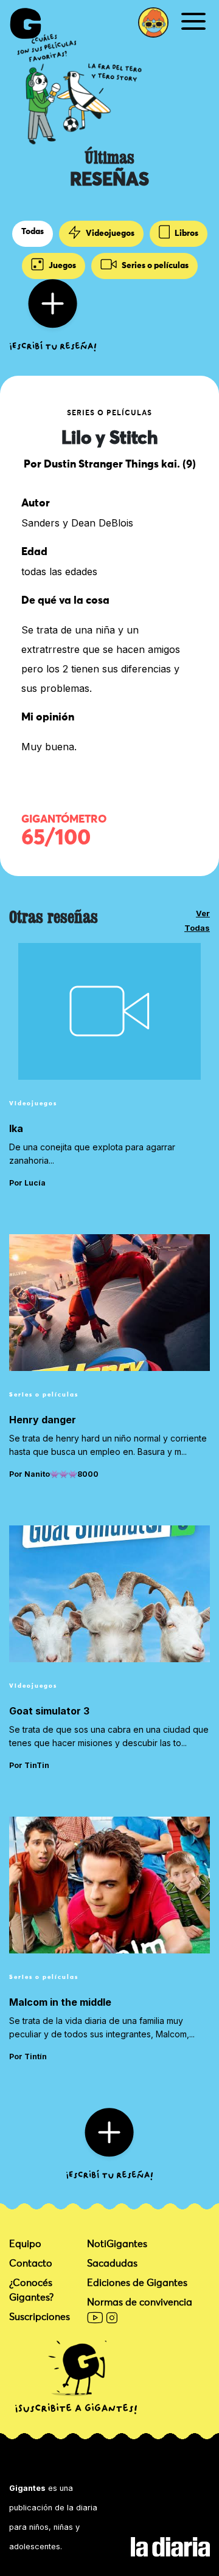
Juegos (61, 266)
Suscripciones (40, 2317)
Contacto (31, 2263)
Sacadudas (112, 2263)
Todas (33, 232)
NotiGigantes (117, 2244)
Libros (186, 233)
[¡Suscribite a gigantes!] (76, 2378)
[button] (153, 22)
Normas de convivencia (140, 2302)
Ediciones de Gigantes (137, 2283)
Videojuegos (109, 233)
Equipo (25, 2244)
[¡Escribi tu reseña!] (53, 314)
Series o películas (154, 266)
